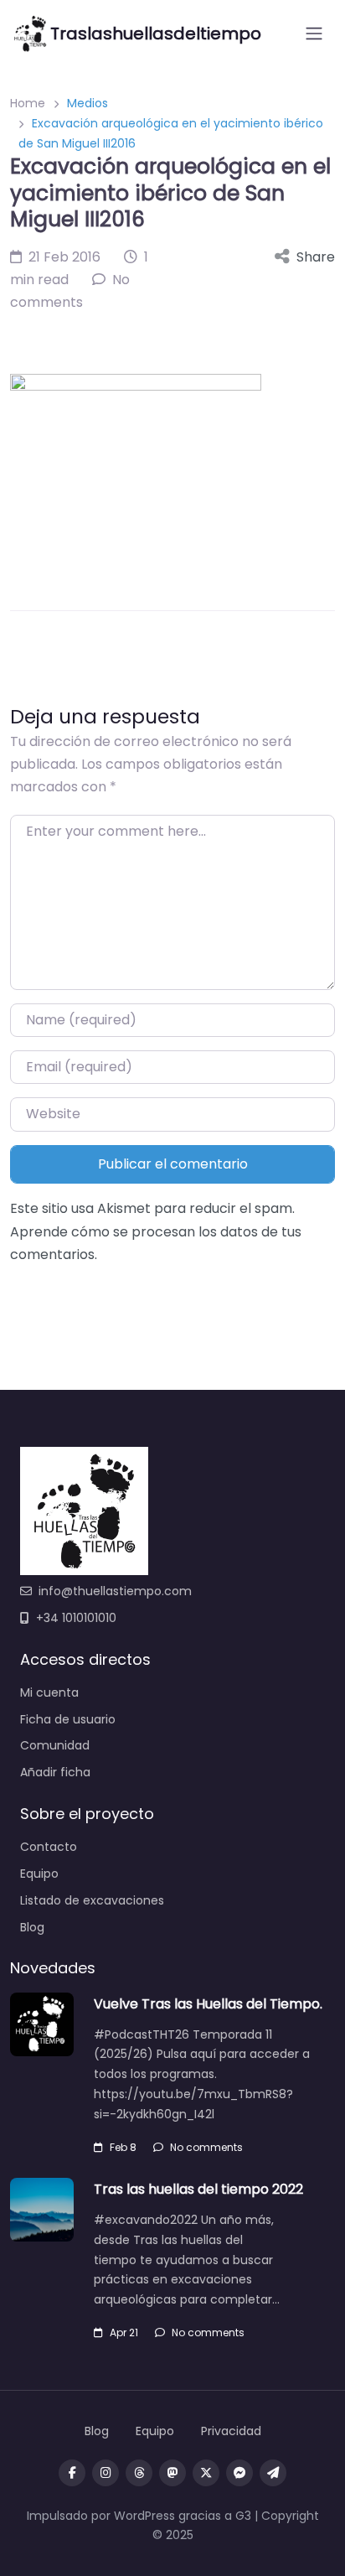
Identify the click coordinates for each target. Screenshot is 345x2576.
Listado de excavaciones (92, 1900)
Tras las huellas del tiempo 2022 (198, 2189)
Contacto (49, 1847)
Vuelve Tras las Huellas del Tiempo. (208, 2004)
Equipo (39, 1874)
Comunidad (55, 1745)
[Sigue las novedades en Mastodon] (172, 2473)
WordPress (144, 2516)
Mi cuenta (49, 1692)
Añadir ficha (55, 1772)
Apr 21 (124, 2332)
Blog (32, 1927)
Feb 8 (123, 2147)
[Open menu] (314, 34)
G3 (243, 2516)
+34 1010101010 (76, 1618)
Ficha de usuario (68, 1719)
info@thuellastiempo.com (115, 1591)
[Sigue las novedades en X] (206, 2473)
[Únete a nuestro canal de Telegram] (273, 2473)
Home (28, 103)
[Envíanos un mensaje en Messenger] (239, 2473)
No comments (206, 2147)
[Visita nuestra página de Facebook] (72, 2473)
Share (316, 257)
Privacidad (231, 2431)
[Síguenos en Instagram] (106, 2473)
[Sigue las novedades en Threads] (139, 2473)
